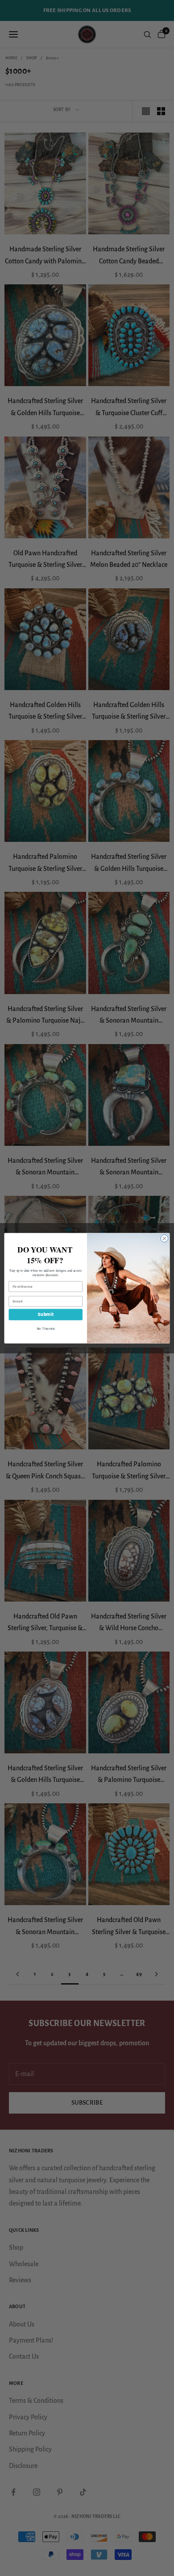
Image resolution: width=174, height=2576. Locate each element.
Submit (46, 1314)
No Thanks (46, 1328)
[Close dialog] (164, 1238)
